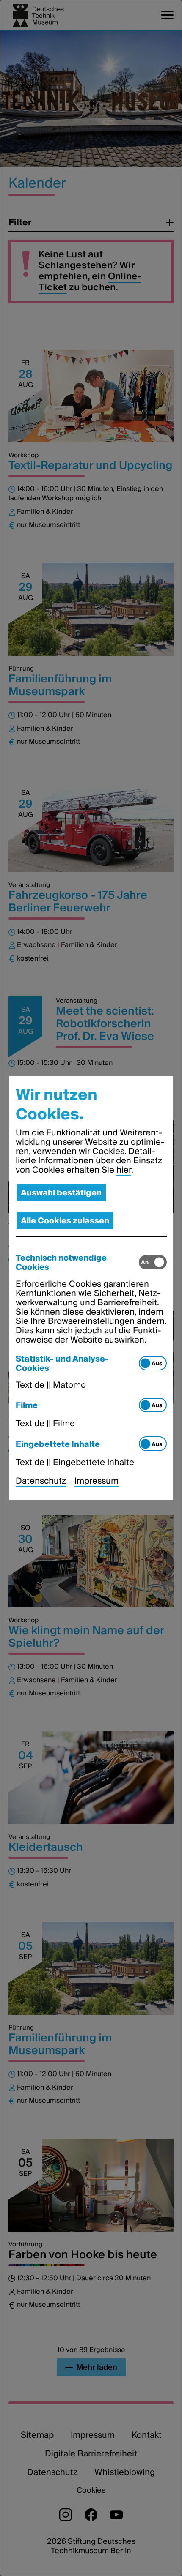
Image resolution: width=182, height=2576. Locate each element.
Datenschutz (41, 1481)
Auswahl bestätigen (61, 1192)
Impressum (97, 1481)
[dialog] (91, 1288)
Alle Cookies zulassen (65, 1220)
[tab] (77, 1262)
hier (124, 1170)
